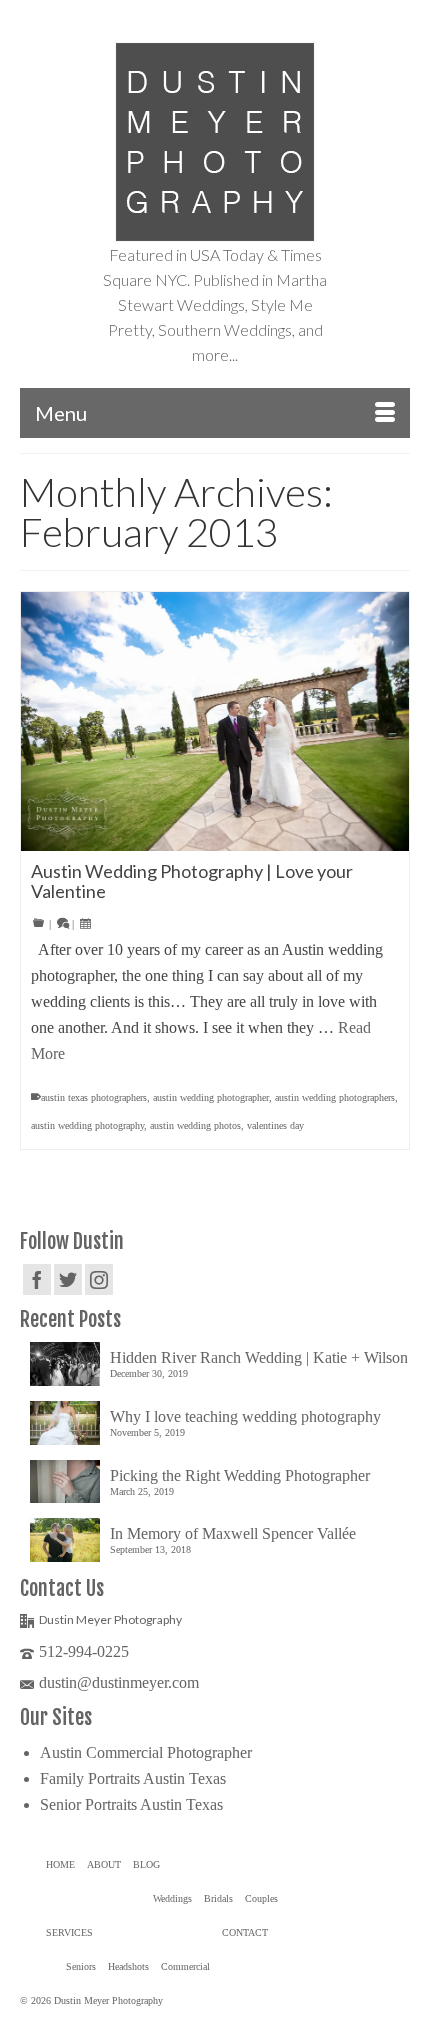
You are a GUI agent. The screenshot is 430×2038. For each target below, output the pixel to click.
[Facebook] (37, 1279)
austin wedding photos (195, 1125)
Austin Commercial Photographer (146, 1752)
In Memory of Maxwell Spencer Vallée (233, 1533)
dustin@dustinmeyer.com (119, 1682)
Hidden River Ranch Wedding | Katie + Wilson (259, 1357)
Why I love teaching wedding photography (245, 1416)
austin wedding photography (87, 1125)
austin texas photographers (94, 1097)
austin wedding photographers (335, 1097)
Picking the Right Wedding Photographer (240, 1475)
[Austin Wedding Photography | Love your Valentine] (215, 721)
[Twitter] (68, 1279)
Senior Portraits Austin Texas (131, 1804)
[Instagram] (99, 1279)
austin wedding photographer (211, 1097)
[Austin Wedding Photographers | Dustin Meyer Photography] (215, 142)
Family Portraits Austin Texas (133, 1778)
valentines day (275, 1125)
